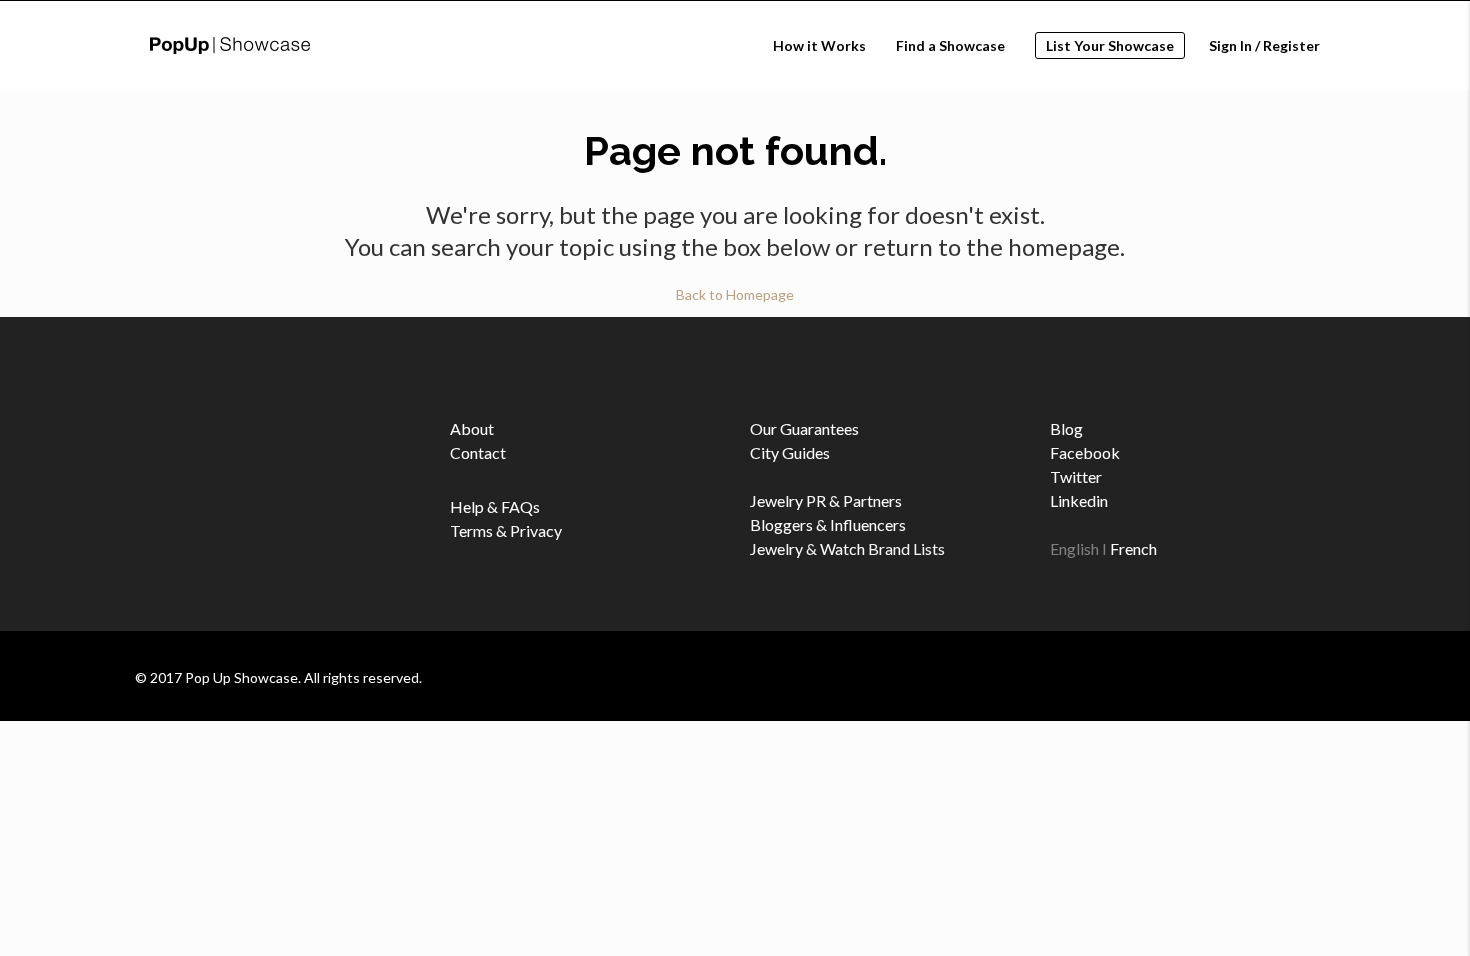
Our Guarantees (804, 428)
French (1133, 548)
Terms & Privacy (506, 530)
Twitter (1076, 476)
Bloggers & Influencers (828, 524)
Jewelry (776, 548)
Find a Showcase (950, 45)
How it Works (819, 45)
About (472, 428)
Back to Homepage (735, 294)
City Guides (790, 452)
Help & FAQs (495, 506)
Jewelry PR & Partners (826, 500)
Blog (1066, 428)
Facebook (1085, 452)
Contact (478, 452)
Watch (842, 548)
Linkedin (1079, 500)
